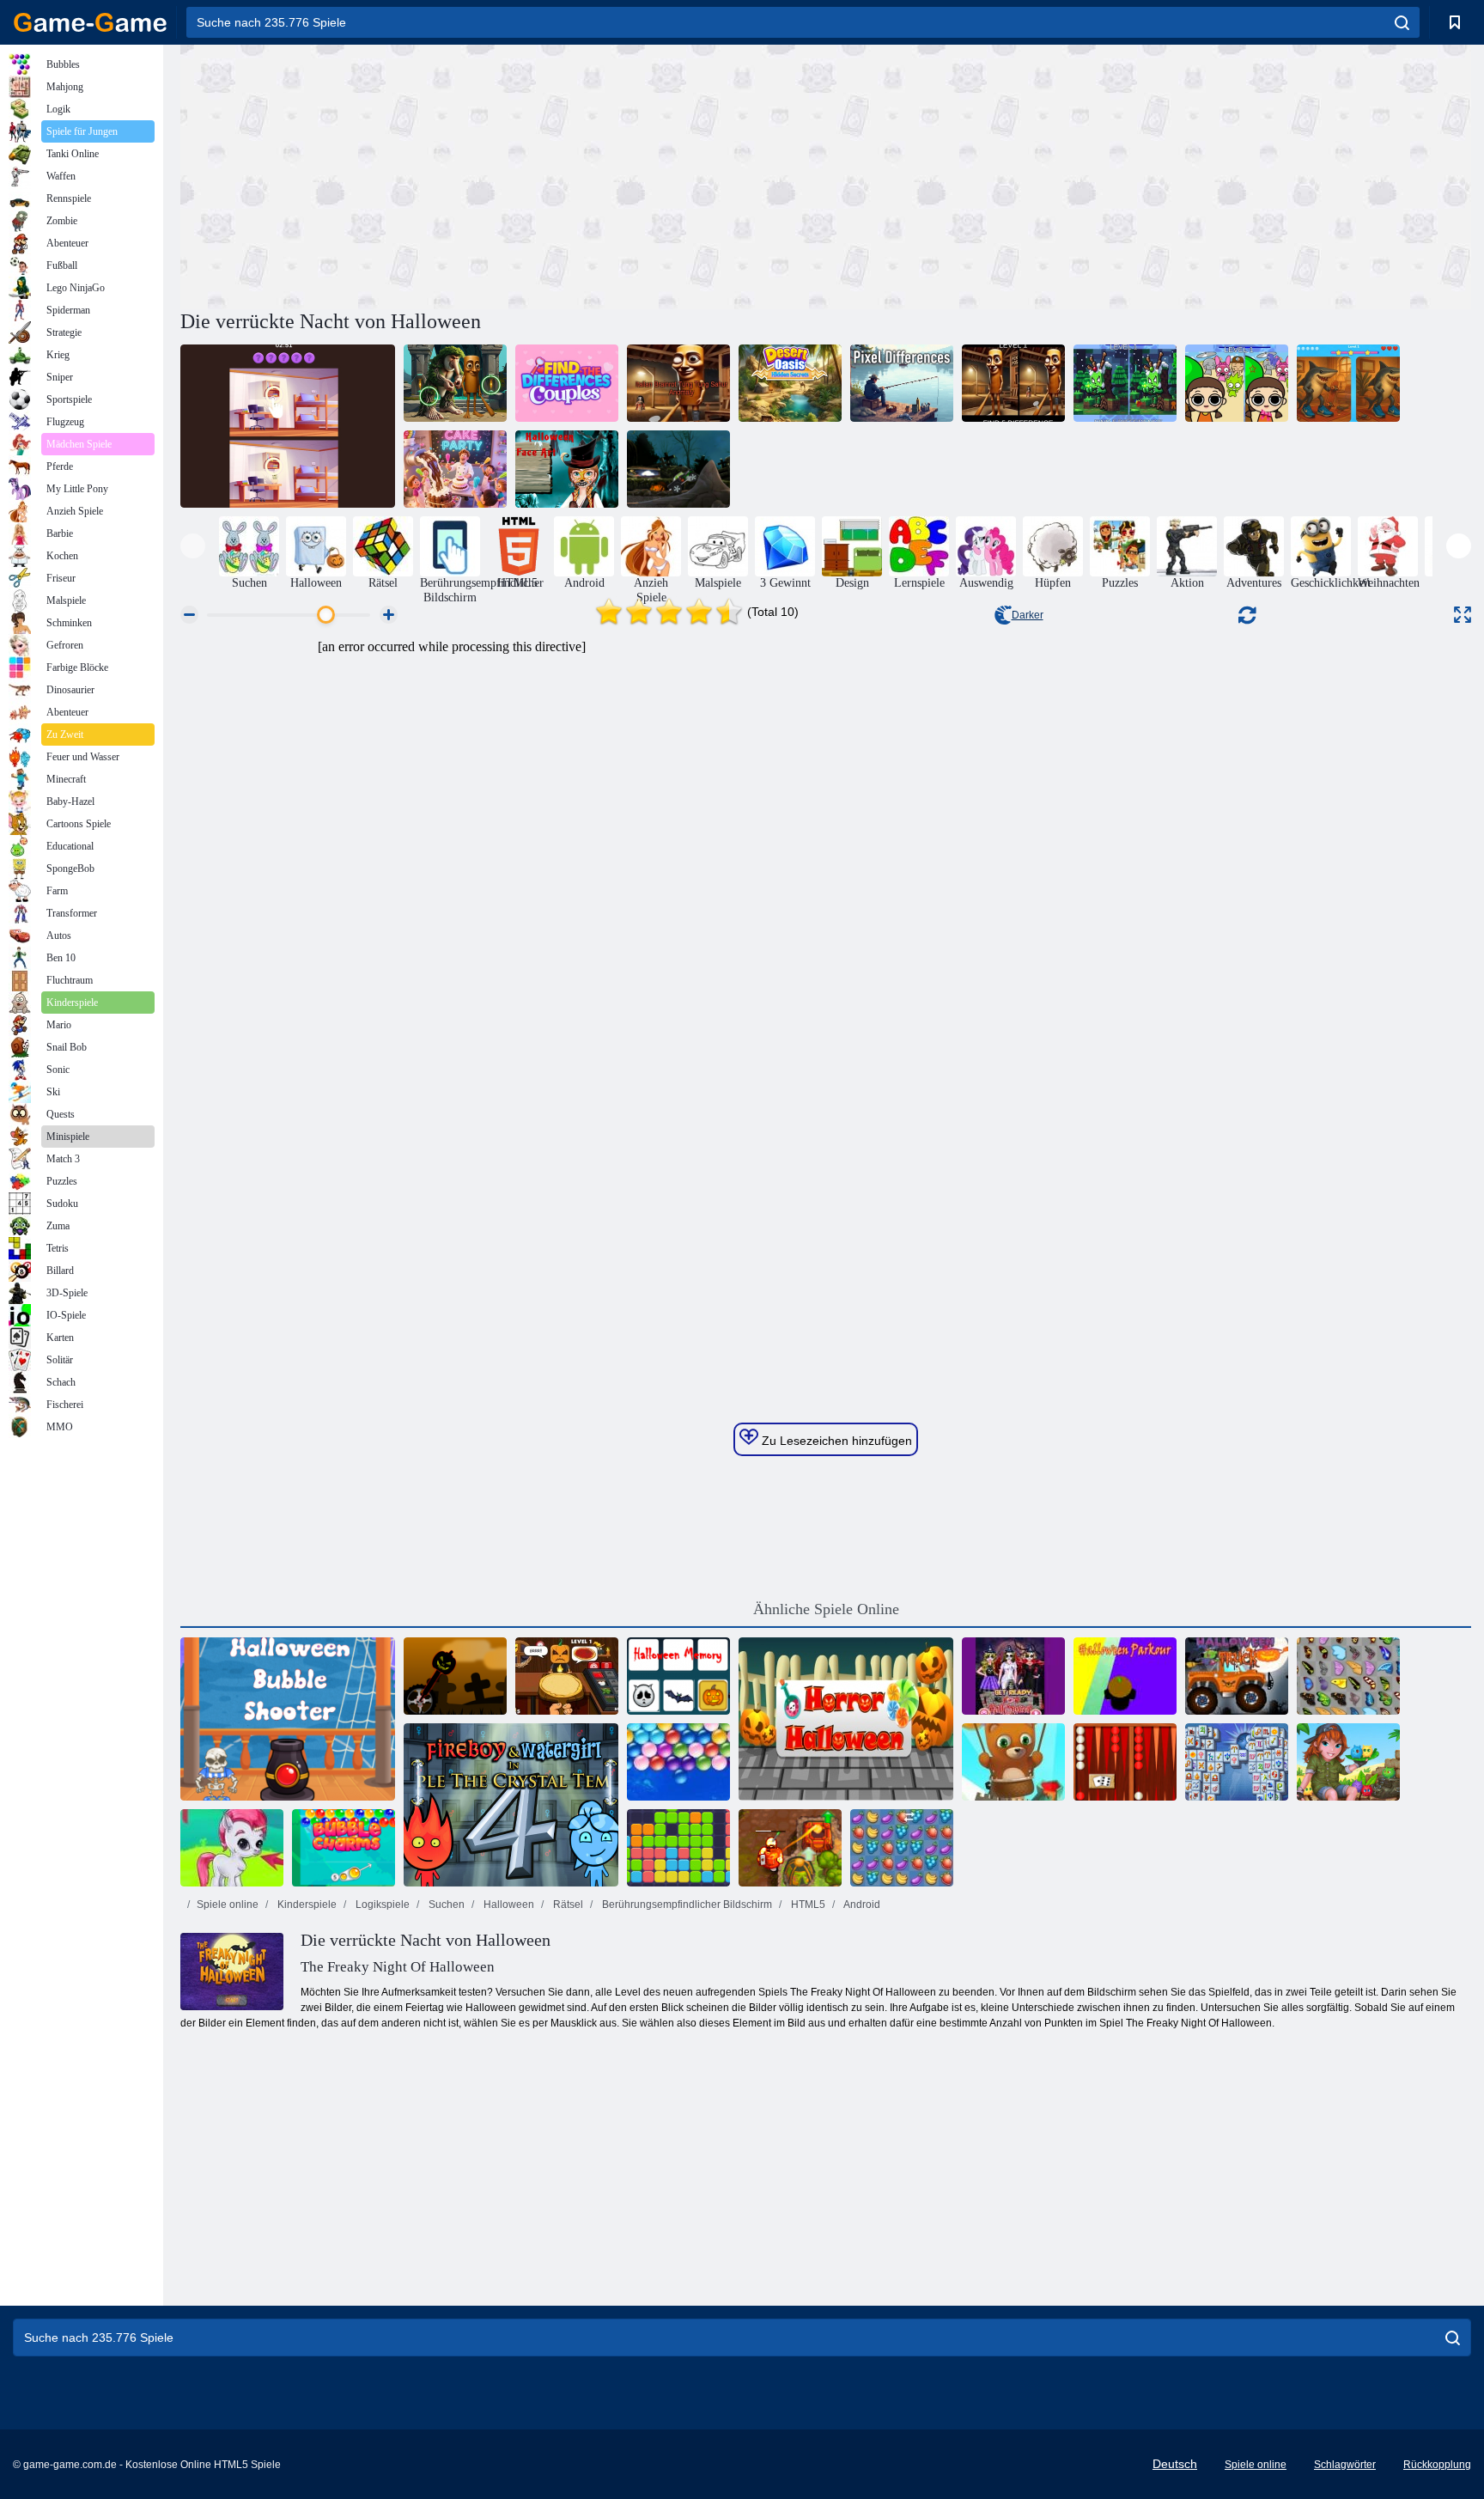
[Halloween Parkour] (1125, 1676)
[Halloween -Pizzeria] (567, 1676)
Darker (1028, 615)
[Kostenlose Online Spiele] (90, 22)
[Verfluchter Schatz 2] (790, 1848)
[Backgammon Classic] (1125, 1762)
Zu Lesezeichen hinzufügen (835, 1441)
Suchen (445, 1905)
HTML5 (807, 1905)
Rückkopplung (1437, 2465)
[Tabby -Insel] (1348, 1762)
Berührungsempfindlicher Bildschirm (686, 1905)
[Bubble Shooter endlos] (1013, 1762)
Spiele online (228, 1905)
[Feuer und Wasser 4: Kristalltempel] (511, 1805)
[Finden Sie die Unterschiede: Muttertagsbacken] (455, 469)
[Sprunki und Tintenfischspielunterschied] (1237, 383)
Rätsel (567, 1905)
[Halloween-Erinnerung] (678, 1676)
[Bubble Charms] (344, 1848)
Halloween (508, 1905)
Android (861, 1905)
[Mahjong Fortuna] (1237, 1762)
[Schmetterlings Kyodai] (1348, 1676)
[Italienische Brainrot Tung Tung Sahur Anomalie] (678, 383)
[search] (1402, 22)
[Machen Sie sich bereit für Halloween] (1013, 1676)
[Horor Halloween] (846, 1719)
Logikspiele (381, 1905)
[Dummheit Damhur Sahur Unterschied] (1013, 383)
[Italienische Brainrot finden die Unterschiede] (455, 383)
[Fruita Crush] (902, 1848)
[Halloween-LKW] (1237, 1676)
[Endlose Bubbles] (678, 1762)
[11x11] (678, 1848)
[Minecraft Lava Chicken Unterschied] (1125, 383)
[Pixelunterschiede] (902, 383)
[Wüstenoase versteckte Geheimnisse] (790, 383)
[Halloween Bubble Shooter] (288, 1719)
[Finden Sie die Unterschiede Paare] (567, 383)
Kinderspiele (306, 1905)
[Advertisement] (503, 174)
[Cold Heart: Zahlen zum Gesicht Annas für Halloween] (567, 469)
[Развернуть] (1463, 615)
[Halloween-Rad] (455, 1676)
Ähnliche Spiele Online (826, 1609)
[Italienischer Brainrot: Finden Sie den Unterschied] (1348, 383)
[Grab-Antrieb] (678, 469)
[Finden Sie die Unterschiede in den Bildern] (288, 426)
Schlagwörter (1345, 2465)
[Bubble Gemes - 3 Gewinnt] (232, 1848)
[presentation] (193, 546)
